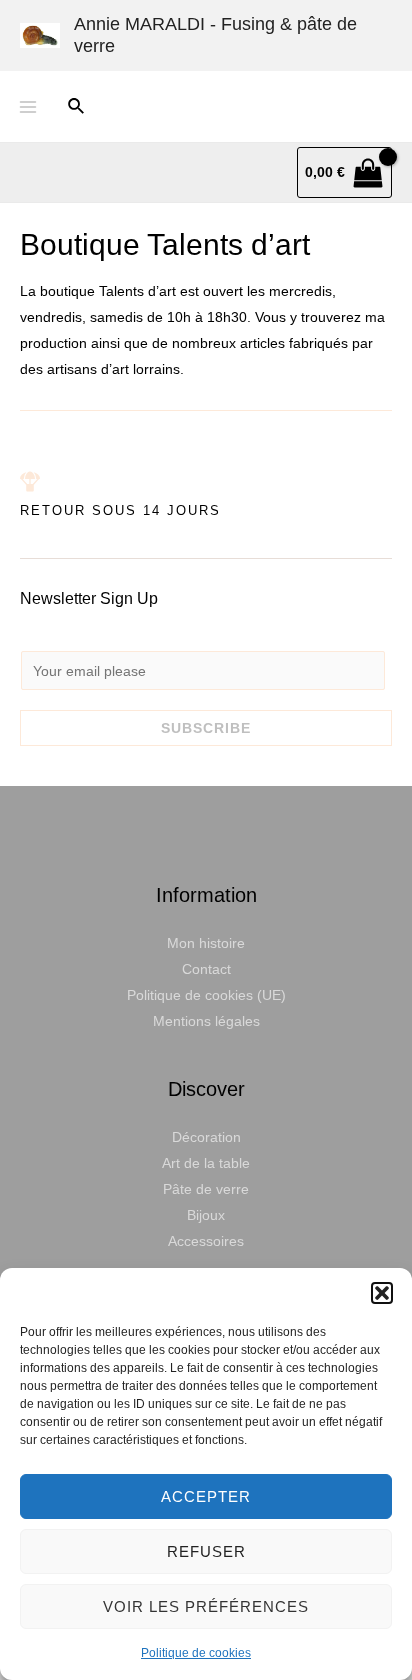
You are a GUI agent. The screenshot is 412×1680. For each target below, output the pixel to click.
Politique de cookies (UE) (206, 995)
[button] (382, 1293)
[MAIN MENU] (28, 107)
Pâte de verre (206, 1189)
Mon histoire (206, 943)
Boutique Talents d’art (165, 244)
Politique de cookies (196, 1653)
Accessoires (206, 1241)
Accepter (206, 1496)
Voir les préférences (206, 1606)
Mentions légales (206, 1021)
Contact (206, 969)
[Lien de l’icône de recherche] (77, 107)
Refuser (206, 1551)
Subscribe (206, 728)
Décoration (206, 1137)
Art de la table (206, 1163)
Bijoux (206, 1215)
